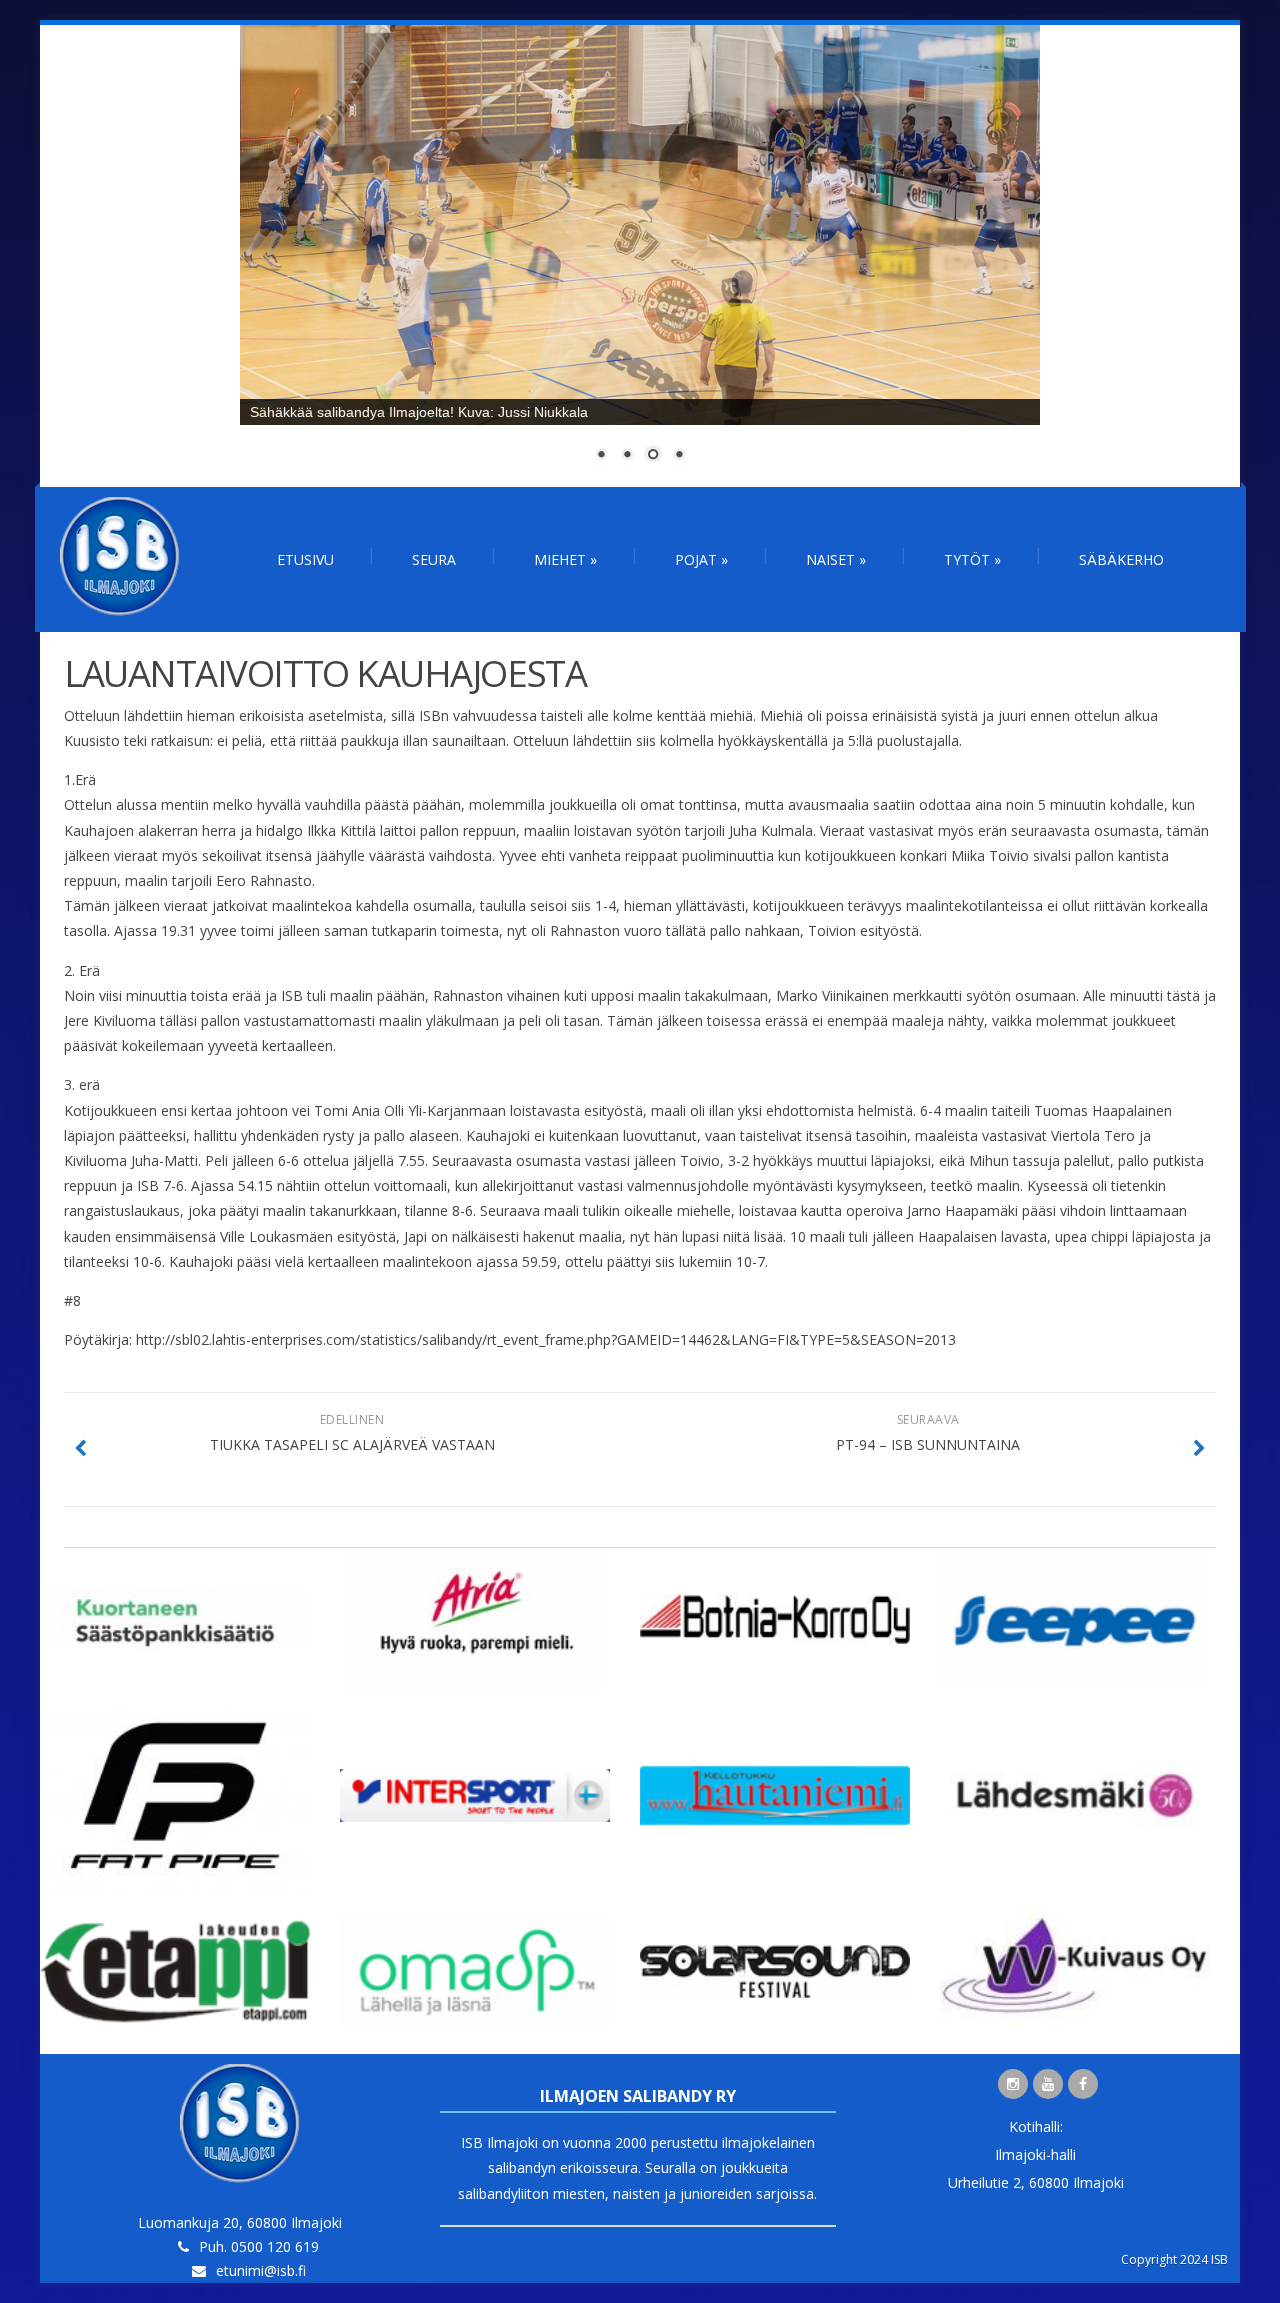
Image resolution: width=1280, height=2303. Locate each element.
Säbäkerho (1121, 559)
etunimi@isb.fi (261, 2270)
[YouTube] (1048, 2084)
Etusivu (305, 559)
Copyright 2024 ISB (1174, 2259)
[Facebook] (1083, 2084)
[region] (640, 256)
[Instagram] (1013, 2084)
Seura (434, 559)
